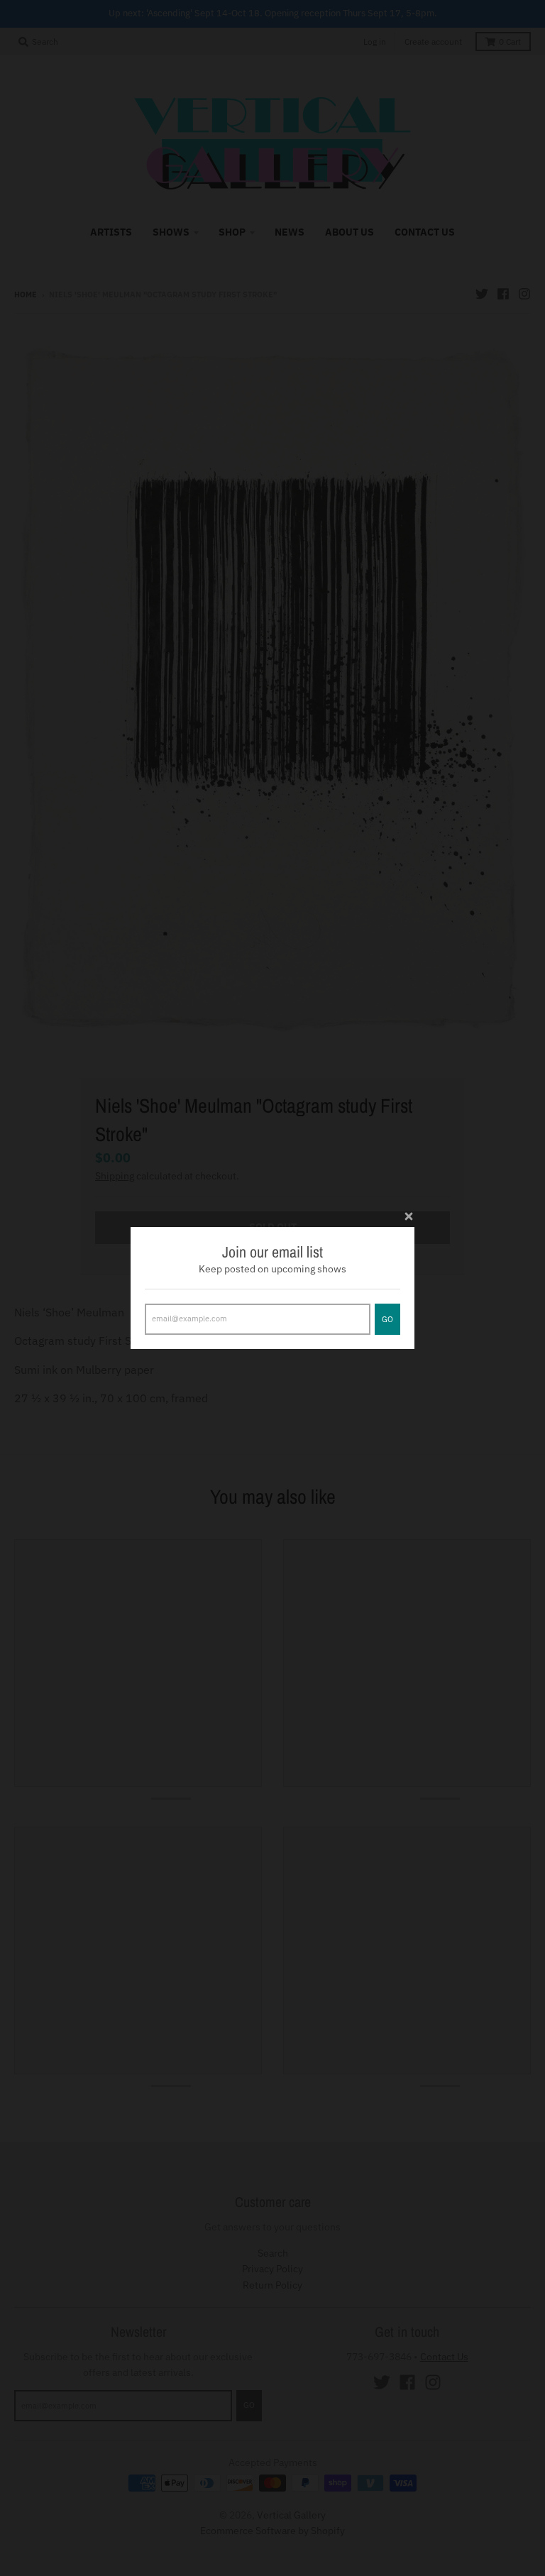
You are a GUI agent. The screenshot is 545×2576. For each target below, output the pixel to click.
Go (387, 1319)
